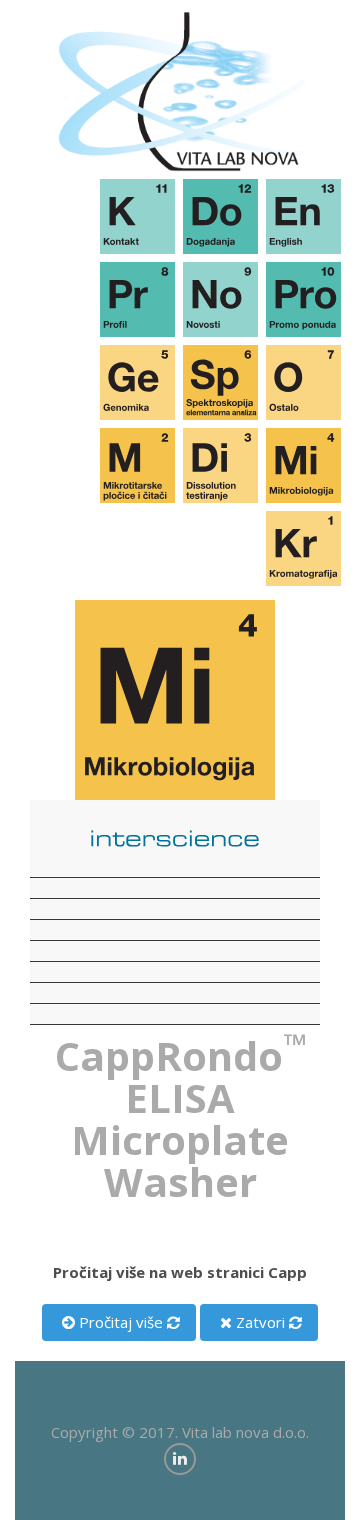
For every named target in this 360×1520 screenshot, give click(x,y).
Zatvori (258, 1322)
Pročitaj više (119, 1322)
